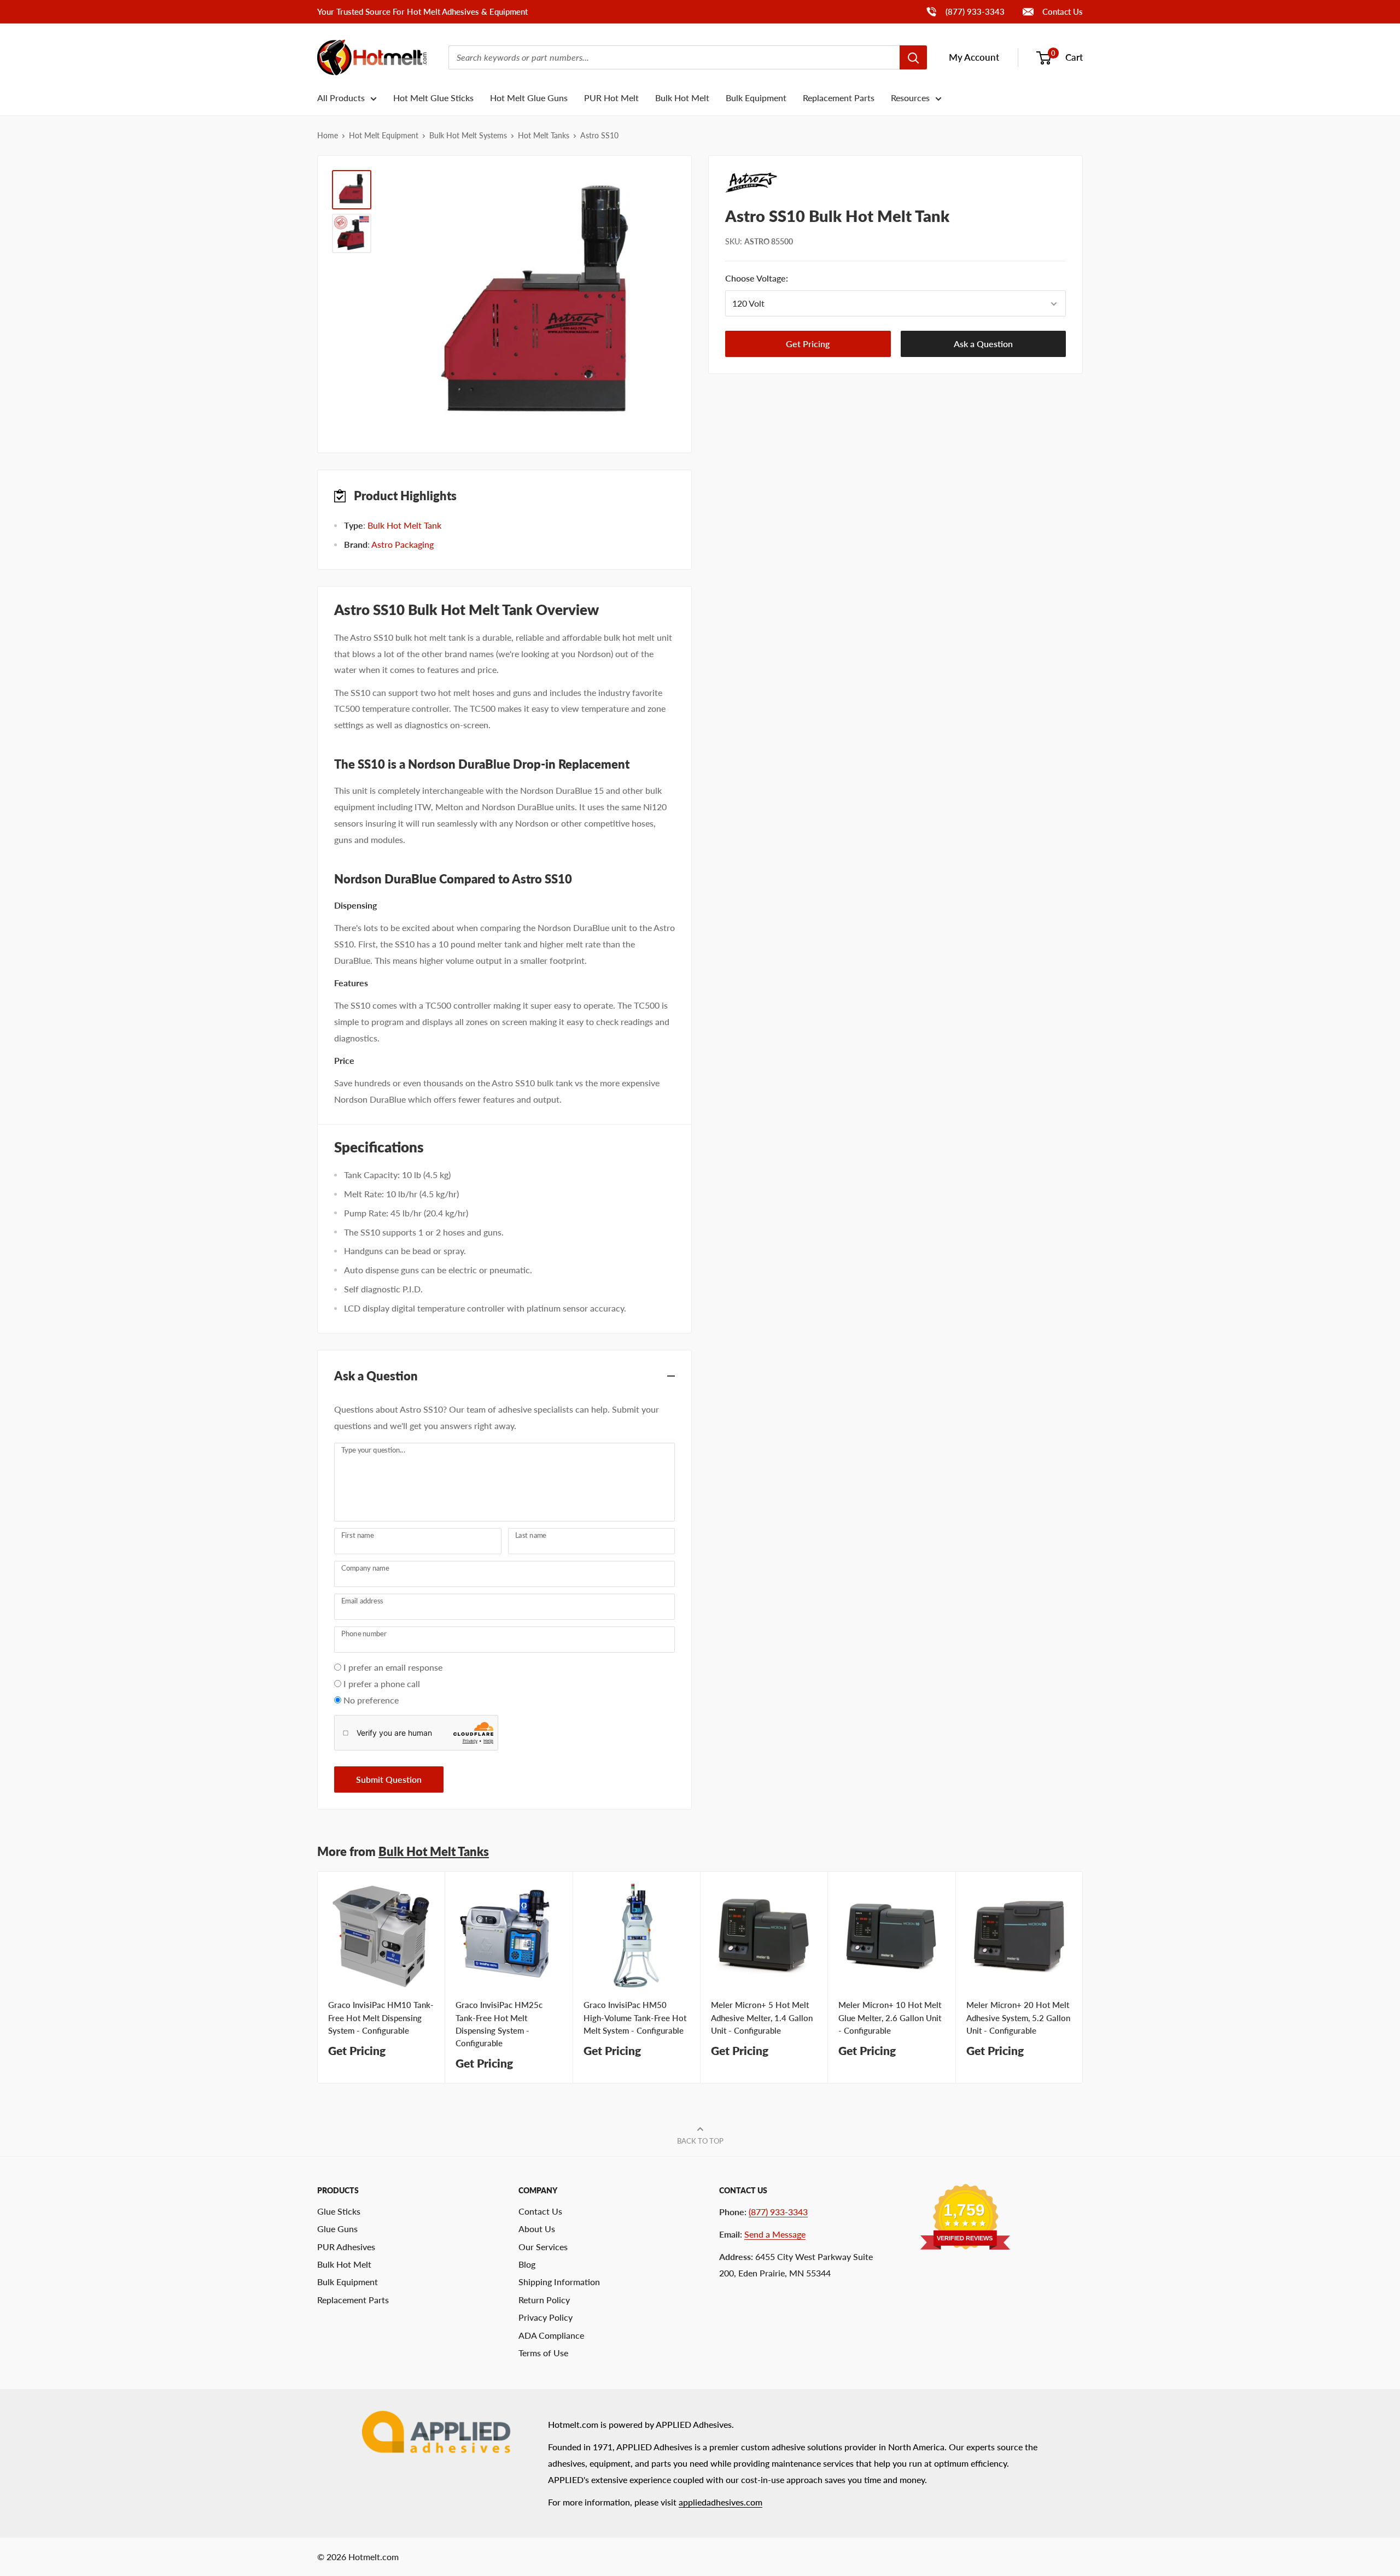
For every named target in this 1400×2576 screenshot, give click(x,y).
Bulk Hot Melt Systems (468, 135)
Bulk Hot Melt (682, 98)
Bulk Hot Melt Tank (404, 525)
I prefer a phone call (382, 1684)
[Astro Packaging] (896, 183)
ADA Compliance (551, 2335)
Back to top (700, 2141)
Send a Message (775, 2234)
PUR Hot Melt (611, 98)
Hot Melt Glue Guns (529, 98)
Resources (910, 98)
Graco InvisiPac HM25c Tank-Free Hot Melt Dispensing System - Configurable (499, 2024)
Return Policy (544, 2300)
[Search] (913, 57)
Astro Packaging (402, 544)
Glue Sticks (339, 2211)
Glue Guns (337, 2229)
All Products (341, 98)
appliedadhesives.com (721, 2502)
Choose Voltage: (774, 279)
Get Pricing (808, 344)
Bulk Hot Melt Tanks (434, 1851)
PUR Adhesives (346, 2247)
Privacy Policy (546, 2317)
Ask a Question (983, 344)
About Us (537, 2229)
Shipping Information (559, 2282)
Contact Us (1061, 11)
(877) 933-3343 (965, 11)
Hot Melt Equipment (384, 135)
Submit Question (389, 1779)
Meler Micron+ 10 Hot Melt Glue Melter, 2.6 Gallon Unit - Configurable (890, 2018)
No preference (371, 1700)
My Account (974, 57)
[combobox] (674, 57)
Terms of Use (543, 2353)
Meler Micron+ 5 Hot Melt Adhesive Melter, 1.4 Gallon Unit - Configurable (762, 2018)
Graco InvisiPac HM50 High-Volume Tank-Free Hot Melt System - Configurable (635, 2018)
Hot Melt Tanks (544, 135)
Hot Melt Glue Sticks (433, 98)
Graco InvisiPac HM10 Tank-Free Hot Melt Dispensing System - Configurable (381, 2018)
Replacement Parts (839, 98)
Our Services (543, 2247)
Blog (527, 2264)
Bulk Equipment (756, 98)
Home (328, 135)
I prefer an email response (393, 1667)
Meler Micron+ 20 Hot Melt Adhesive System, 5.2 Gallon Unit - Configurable (1018, 2018)
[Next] (1083, 1978)
